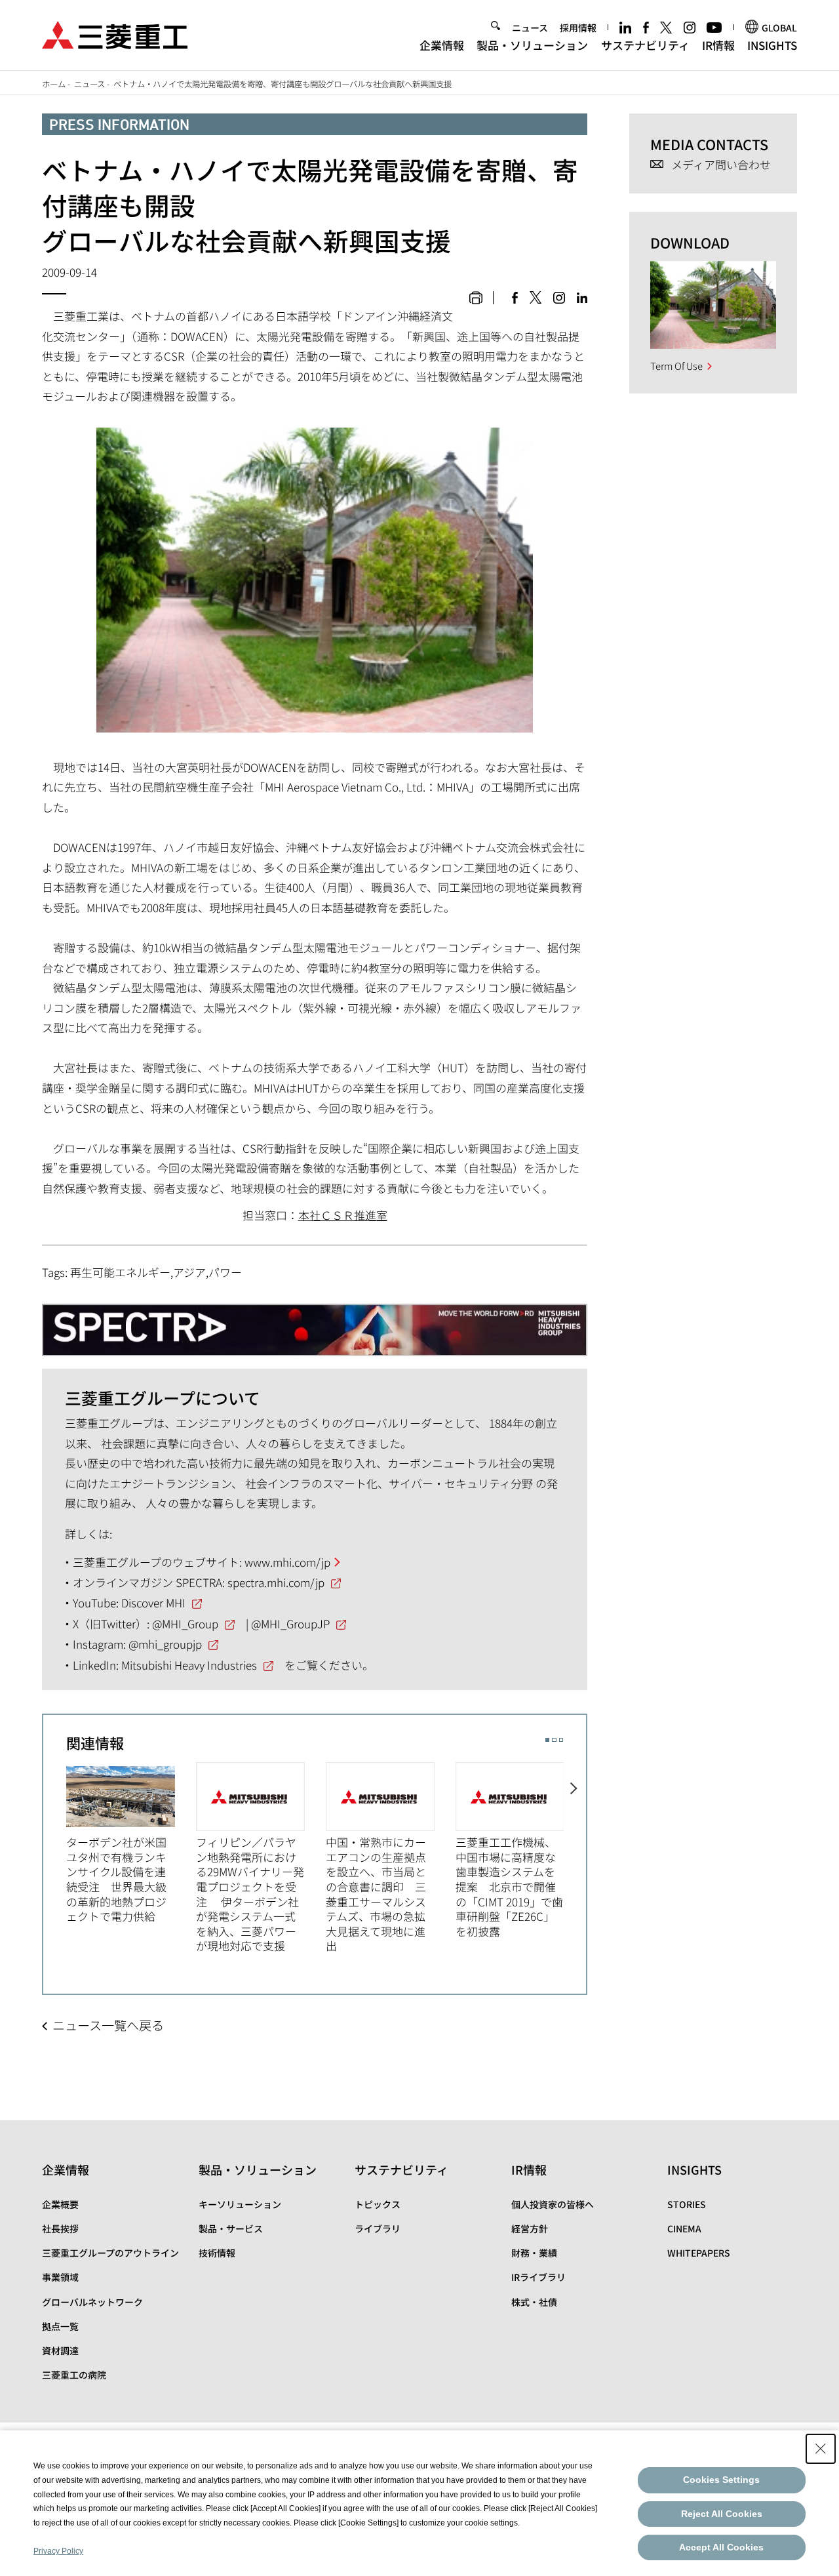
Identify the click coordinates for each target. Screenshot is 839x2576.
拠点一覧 (60, 2326)
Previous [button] (55, 1849)
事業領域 (60, 2277)
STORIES (687, 2204)
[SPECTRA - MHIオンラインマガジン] (315, 1324)
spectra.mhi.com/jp (276, 1582)
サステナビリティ (645, 45)
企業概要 (60, 2204)
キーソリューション (240, 2204)
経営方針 (530, 2228)
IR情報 (718, 45)
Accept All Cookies (721, 2547)
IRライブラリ (538, 2277)
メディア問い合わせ (721, 165)
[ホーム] (115, 33)
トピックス (378, 2204)
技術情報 (217, 2253)
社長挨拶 (60, 2228)
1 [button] (547, 1740)
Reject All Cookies (722, 2514)
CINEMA (684, 2228)
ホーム (54, 84)
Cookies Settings (721, 2480)
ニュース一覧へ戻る (108, 2025)
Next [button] (575, 1849)
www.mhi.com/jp (287, 1562)
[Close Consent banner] (821, 2449)
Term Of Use (676, 366)
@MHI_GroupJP (290, 1623)
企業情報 (442, 45)
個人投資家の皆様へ (553, 2204)
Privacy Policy (58, 2551)
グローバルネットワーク (92, 2302)
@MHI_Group (185, 1623)
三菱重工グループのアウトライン (110, 2253)
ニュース (530, 28)
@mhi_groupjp (165, 1644)
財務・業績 (534, 2253)
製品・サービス (231, 2228)
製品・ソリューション (532, 45)
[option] (131, 1843)
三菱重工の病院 (74, 2375)
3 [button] (561, 1740)
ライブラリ (378, 2228)
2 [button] (554, 1740)
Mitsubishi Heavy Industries (189, 1665)
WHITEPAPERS (699, 2253)
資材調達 (60, 2350)
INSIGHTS (772, 45)
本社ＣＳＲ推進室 (343, 1215)
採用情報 (578, 28)
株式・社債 (534, 2302)
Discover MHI (153, 1602)
